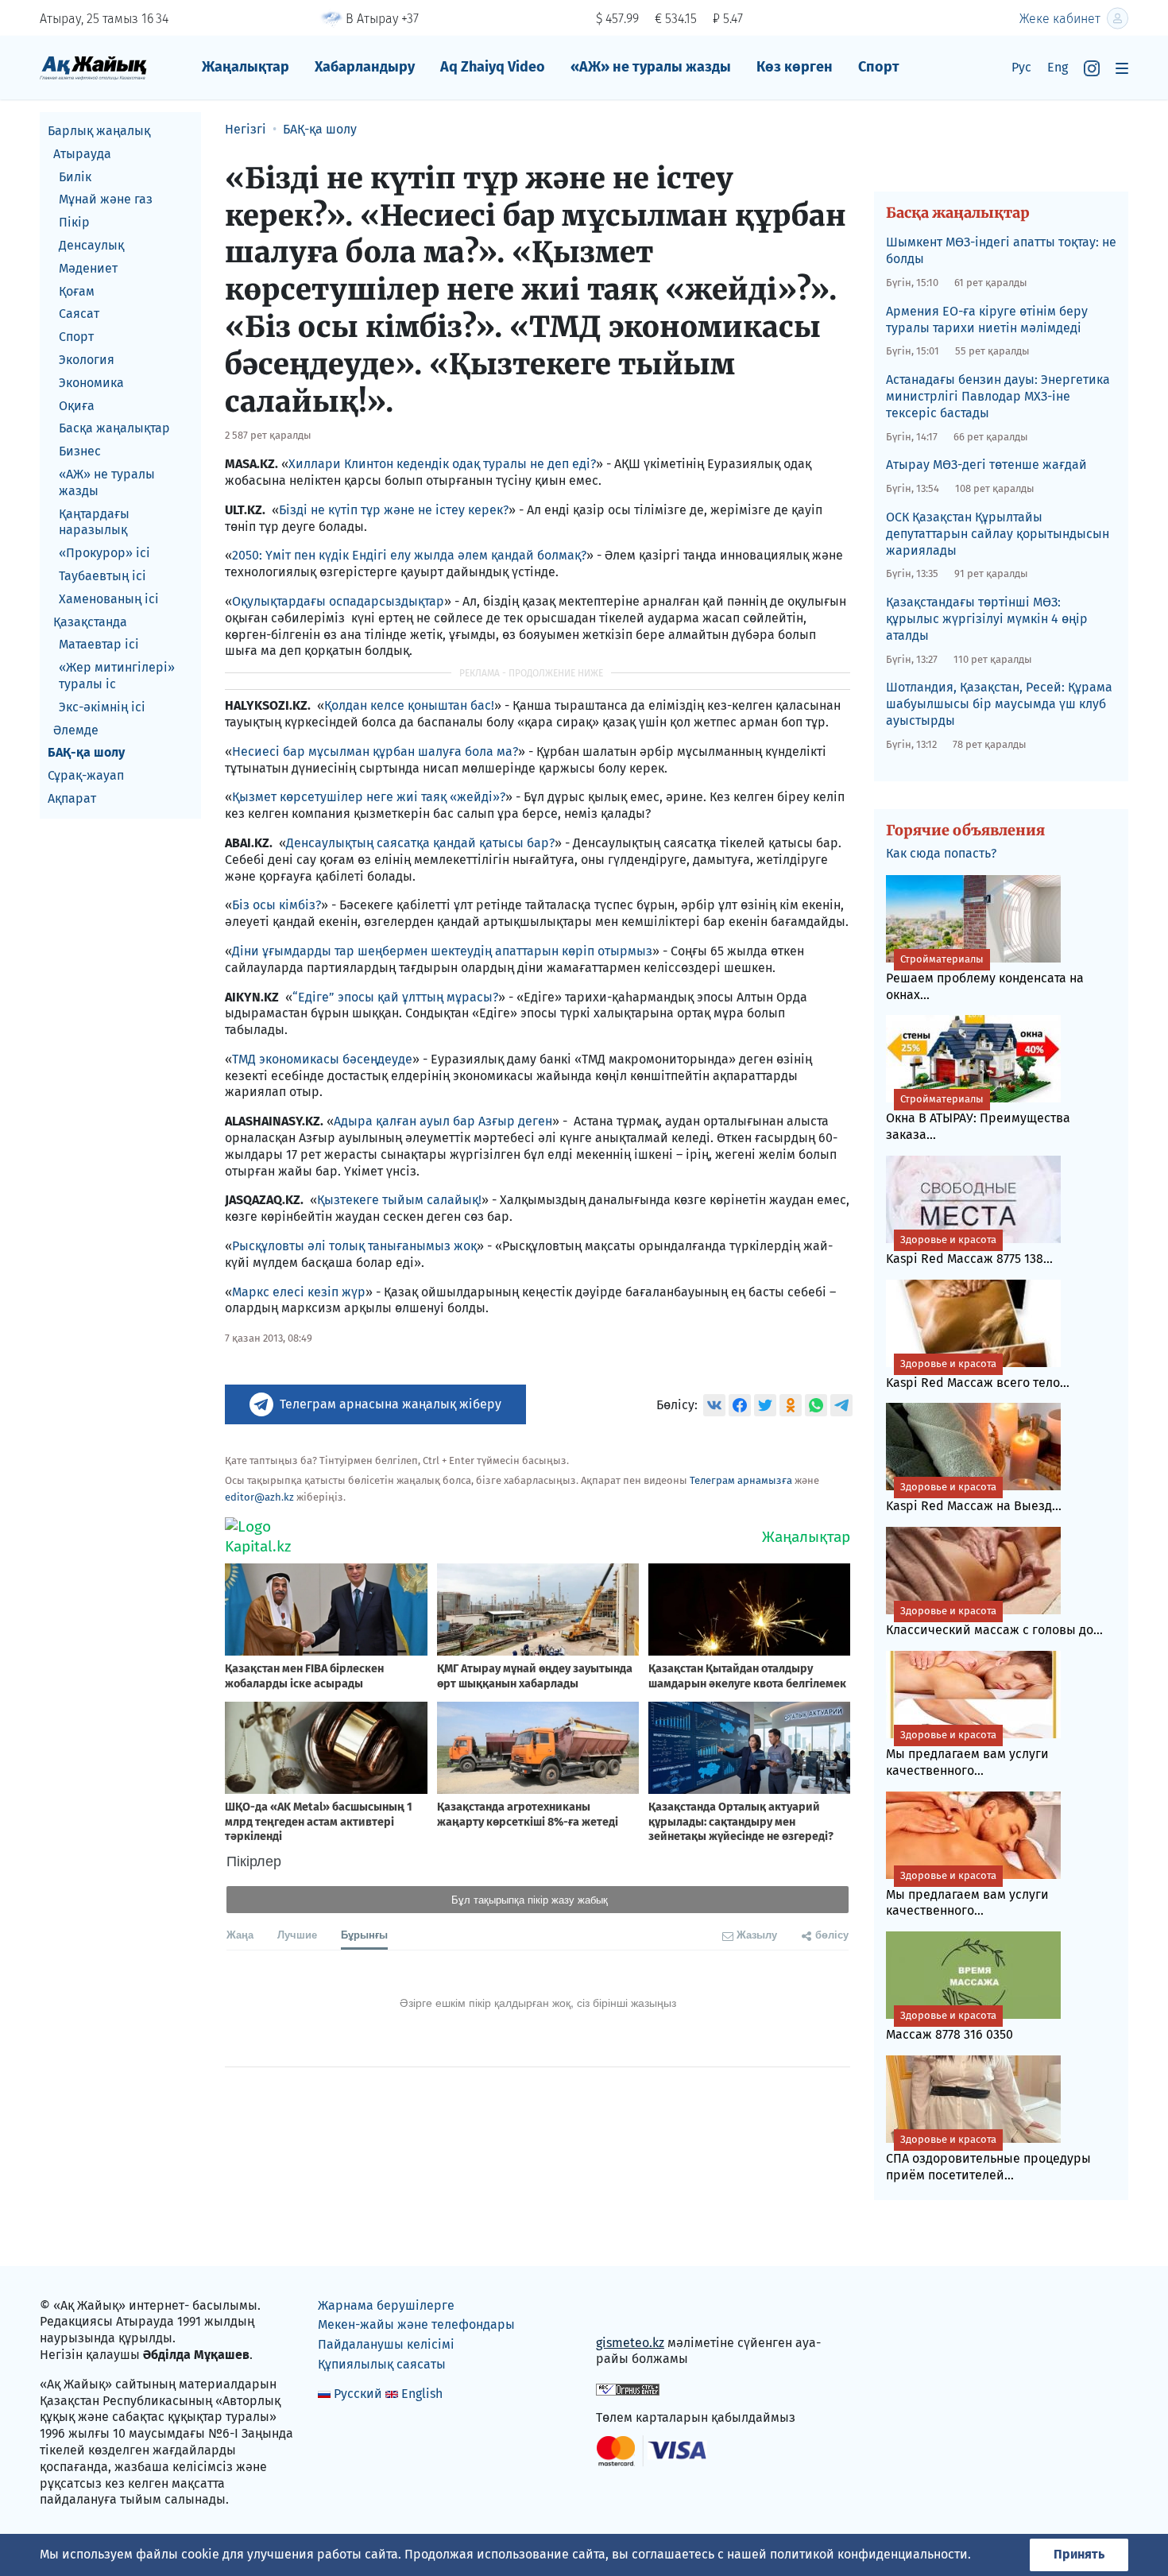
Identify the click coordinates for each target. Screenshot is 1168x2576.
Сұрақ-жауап (86, 775)
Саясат (79, 314)
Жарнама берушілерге (386, 2305)
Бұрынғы (364, 1934)
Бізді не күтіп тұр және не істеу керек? (394, 510)
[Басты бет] (93, 67)
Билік (75, 177)
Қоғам (77, 291)
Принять (1079, 2554)
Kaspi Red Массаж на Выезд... (974, 1497)
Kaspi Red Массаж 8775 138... (969, 1250)
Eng (1058, 67)
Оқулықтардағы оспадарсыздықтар (338, 601)
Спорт (879, 67)
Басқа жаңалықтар (114, 428)
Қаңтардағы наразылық (94, 522)
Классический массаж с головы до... (994, 1621)
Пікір (74, 222)
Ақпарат (72, 798)
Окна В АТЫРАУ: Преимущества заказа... (978, 1118)
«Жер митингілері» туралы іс (117, 676)
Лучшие (297, 1934)
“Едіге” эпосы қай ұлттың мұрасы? (395, 997)
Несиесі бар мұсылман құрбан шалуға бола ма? (375, 751)
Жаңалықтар (246, 67)
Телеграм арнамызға (741, 1480)
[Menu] (1122, 68)
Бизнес (80, 451)
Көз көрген (795, 67)
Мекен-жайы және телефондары (416, 2324)
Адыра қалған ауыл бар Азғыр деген (443, 1121)
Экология (87, 360)
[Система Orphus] (628, 2388)
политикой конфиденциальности (869, 2554)
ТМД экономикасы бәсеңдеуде (322, 1059)
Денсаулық (91, 245)
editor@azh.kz (259, 1497)
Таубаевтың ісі (102, 576)
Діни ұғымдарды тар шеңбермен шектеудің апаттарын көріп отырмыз (442, 951)
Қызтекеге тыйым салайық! (399, 1200)
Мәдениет (88, 268)
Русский (358, 2394)
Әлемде (76, 730)
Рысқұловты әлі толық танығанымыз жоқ (354, 1246)
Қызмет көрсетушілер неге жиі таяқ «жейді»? (369, 797)
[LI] (631, 2309)
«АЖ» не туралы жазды (651, 67)
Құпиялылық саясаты (382, 2364)
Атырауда (82, 154)
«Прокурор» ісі (104, 553)
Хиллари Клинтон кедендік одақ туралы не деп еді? (442, 464)
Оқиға (77, 406)
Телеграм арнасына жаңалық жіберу (391, 1404)
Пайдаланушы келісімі (386, 2344)
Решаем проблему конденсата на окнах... (985, 978)
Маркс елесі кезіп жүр (299, 1292)
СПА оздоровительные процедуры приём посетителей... (988, 2158)
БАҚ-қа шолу (86, 752)
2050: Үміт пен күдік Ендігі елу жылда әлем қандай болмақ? (409, 555)
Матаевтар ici (99, 644)
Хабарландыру (365, 67)
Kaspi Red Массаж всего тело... (978, 1374)
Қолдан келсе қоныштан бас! (409, 705)
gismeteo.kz (630, 2343)
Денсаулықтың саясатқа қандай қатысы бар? (420, 843)
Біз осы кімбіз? (277, 905)
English (422, 2394)
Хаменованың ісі (109, 599)
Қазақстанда (90, 622)
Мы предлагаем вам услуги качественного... (967, 1753)
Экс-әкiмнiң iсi (102, 707)
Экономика (91, 383)
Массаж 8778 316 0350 (949, 2026)
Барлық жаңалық (99, 131)
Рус (1021, 67)
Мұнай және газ (106, 199)
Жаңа (240, 1934)
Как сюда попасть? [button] (941, 853)
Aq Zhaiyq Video (493, 67)
